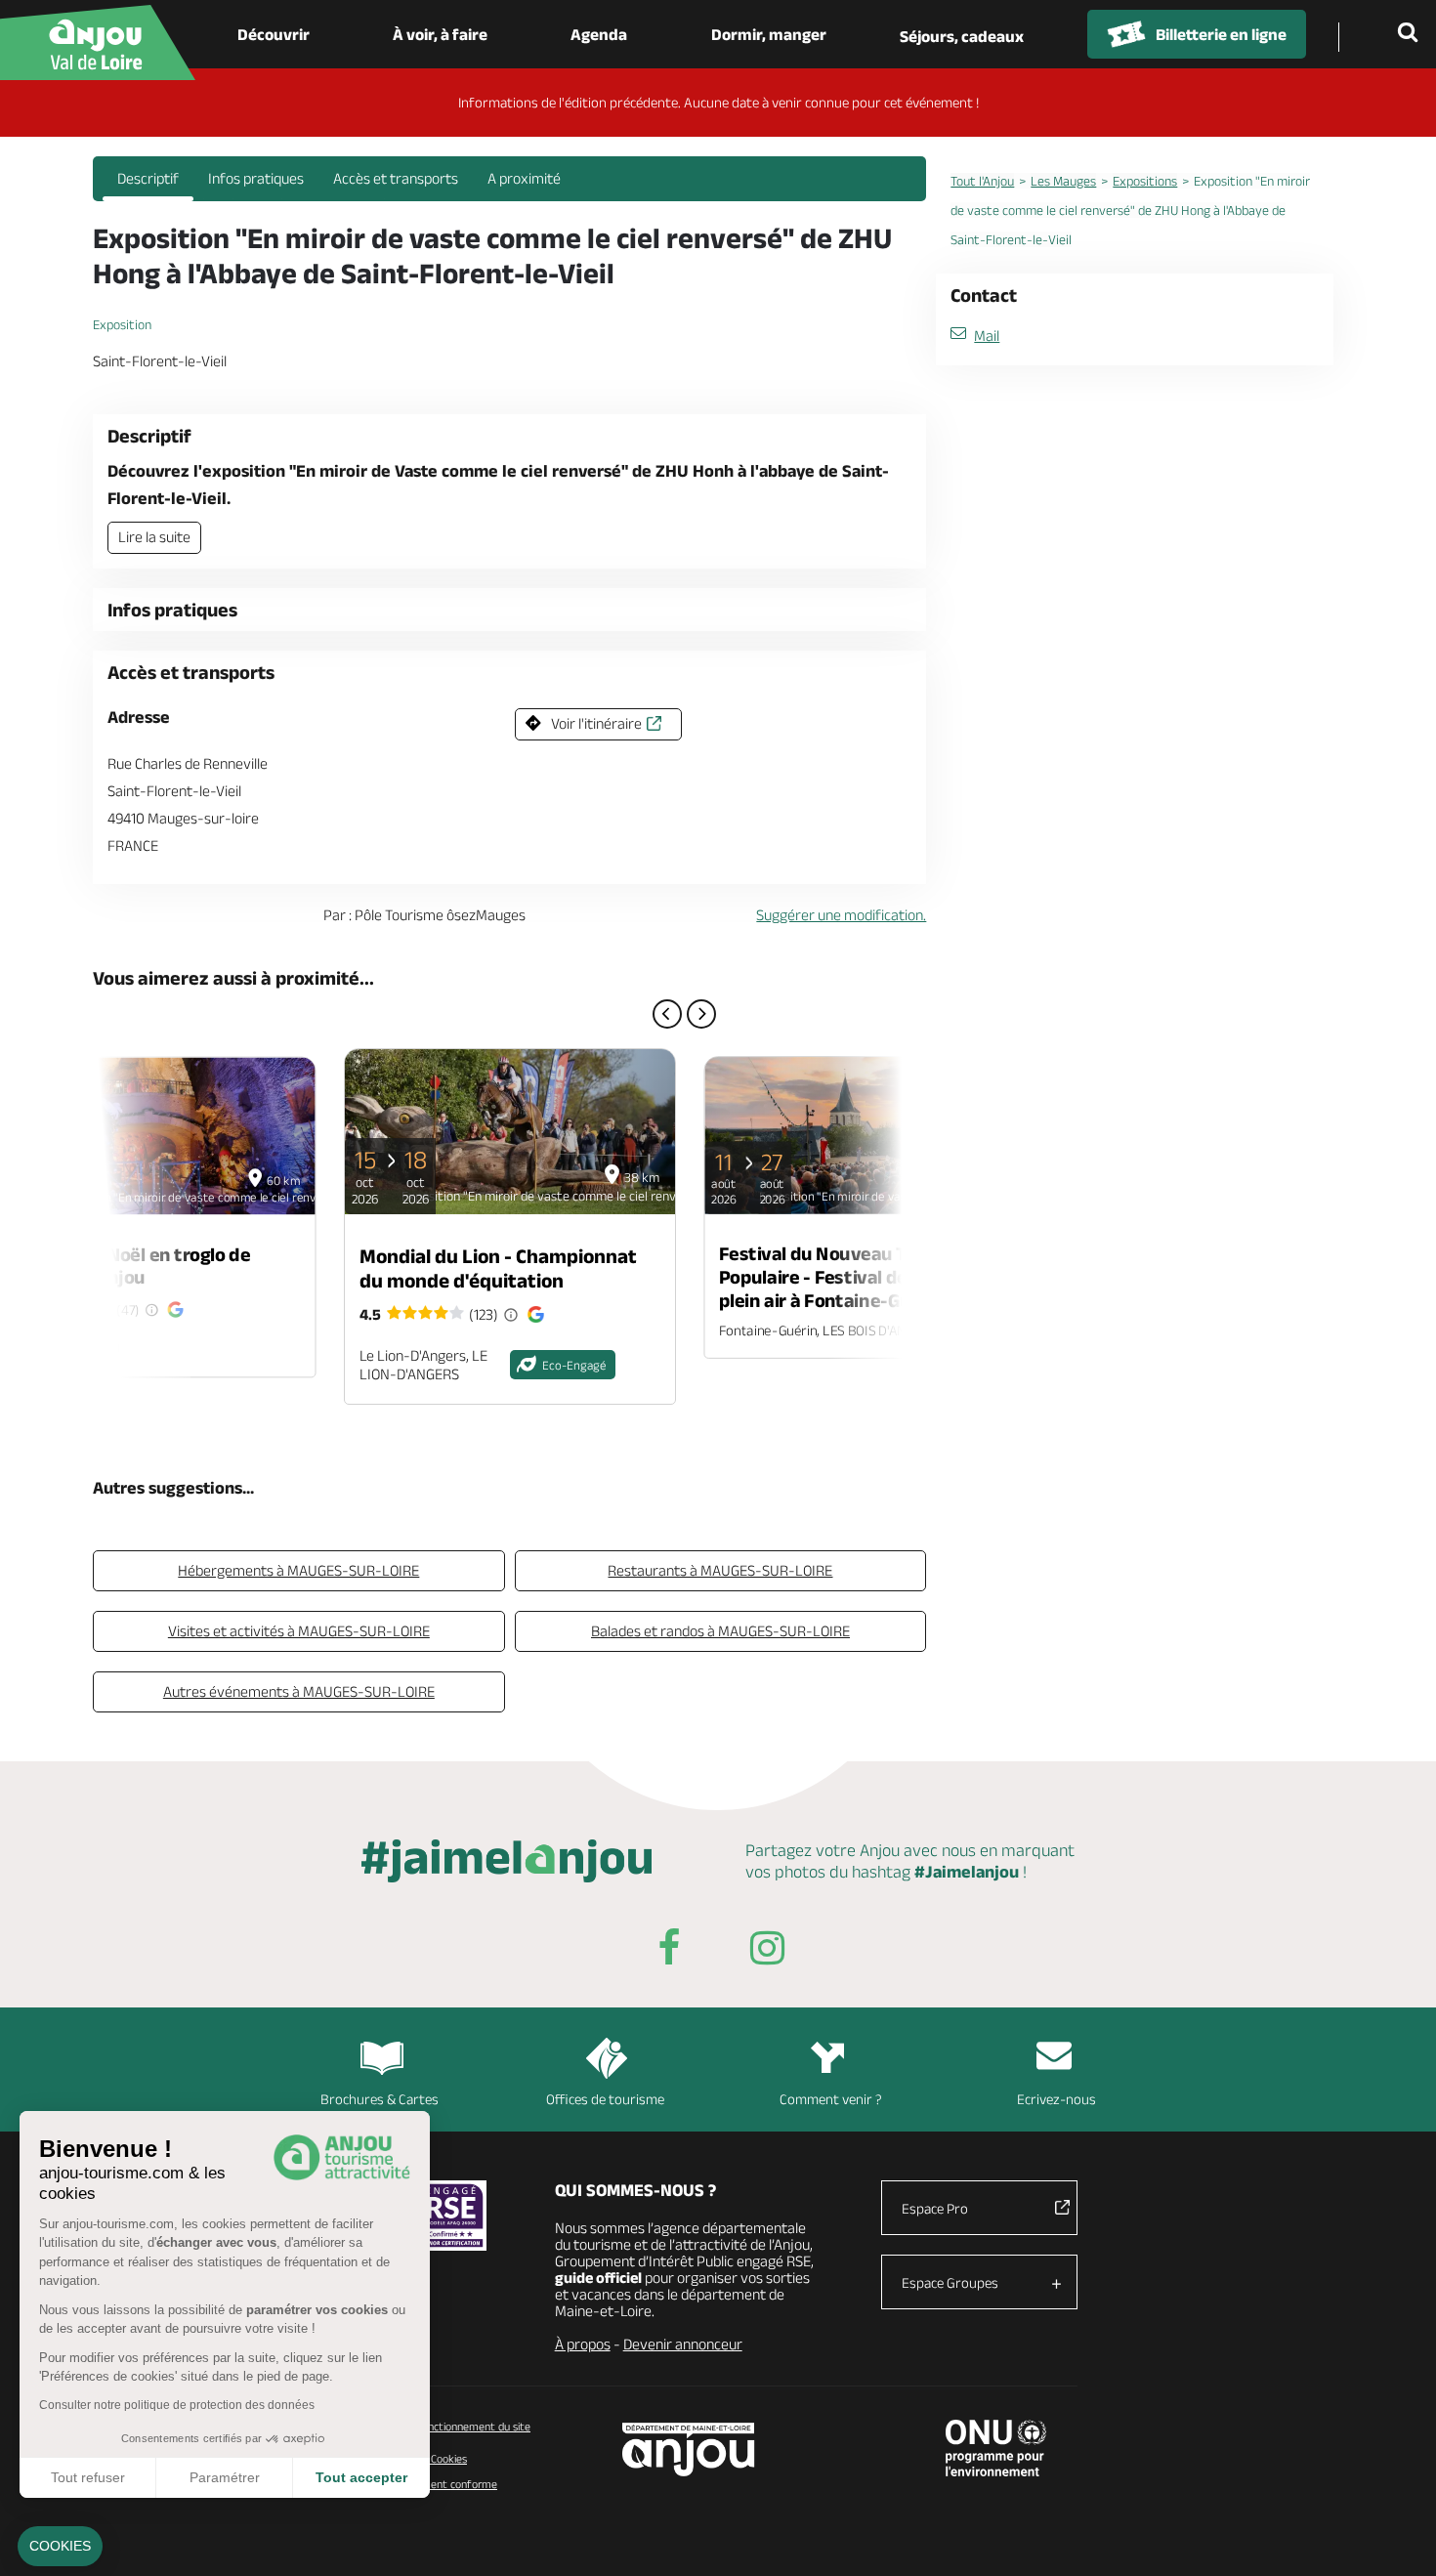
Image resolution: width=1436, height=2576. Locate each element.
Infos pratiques (256, 178)
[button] (60, 2547)
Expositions (1145, 181)
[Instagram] (767, 1951)
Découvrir (274, 34)
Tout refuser (88, 2477)
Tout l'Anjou (982, 181)
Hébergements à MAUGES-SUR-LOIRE (298, 1570)
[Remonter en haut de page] (1397, 2537)
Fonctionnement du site (473, 2426)
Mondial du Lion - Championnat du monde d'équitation (498, 1268)
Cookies (447, 2458)
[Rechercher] (1412, 34)
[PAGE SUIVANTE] (701, 1014)
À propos (583, 2344)
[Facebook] (669, 1951)
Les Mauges (1063, 181)
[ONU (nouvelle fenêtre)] (996, 2448)
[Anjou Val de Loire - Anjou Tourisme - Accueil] (98, 42)
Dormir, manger (769, 34)
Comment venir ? (831, 2099)
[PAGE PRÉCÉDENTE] (667, 1014)
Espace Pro (935, 2208)
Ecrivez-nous (1056, 2099)
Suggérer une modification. (841, 915)
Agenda (599, 34)
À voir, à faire (440, 34)
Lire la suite (154, 537)
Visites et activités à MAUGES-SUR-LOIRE (299, 1631)
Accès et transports (396, 178)
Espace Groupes (950, 2282)
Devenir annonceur (683, 2344)
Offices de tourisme (605, 2099)
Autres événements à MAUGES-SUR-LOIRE (299, 1691)
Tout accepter (361, 2477)
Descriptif (148, 178)
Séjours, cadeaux (962, 36)
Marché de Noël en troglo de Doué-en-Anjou (133, 1265)
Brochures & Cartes (380, 2099)
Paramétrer (225, 2477)
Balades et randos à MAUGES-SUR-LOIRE (720, 1631)
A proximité (524, 178)
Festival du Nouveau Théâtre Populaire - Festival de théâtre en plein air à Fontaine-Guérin (861, 1277)
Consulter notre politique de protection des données (177, 2405)
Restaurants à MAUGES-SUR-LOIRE (720, 1570)
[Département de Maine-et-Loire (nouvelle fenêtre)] (689, 2449)
